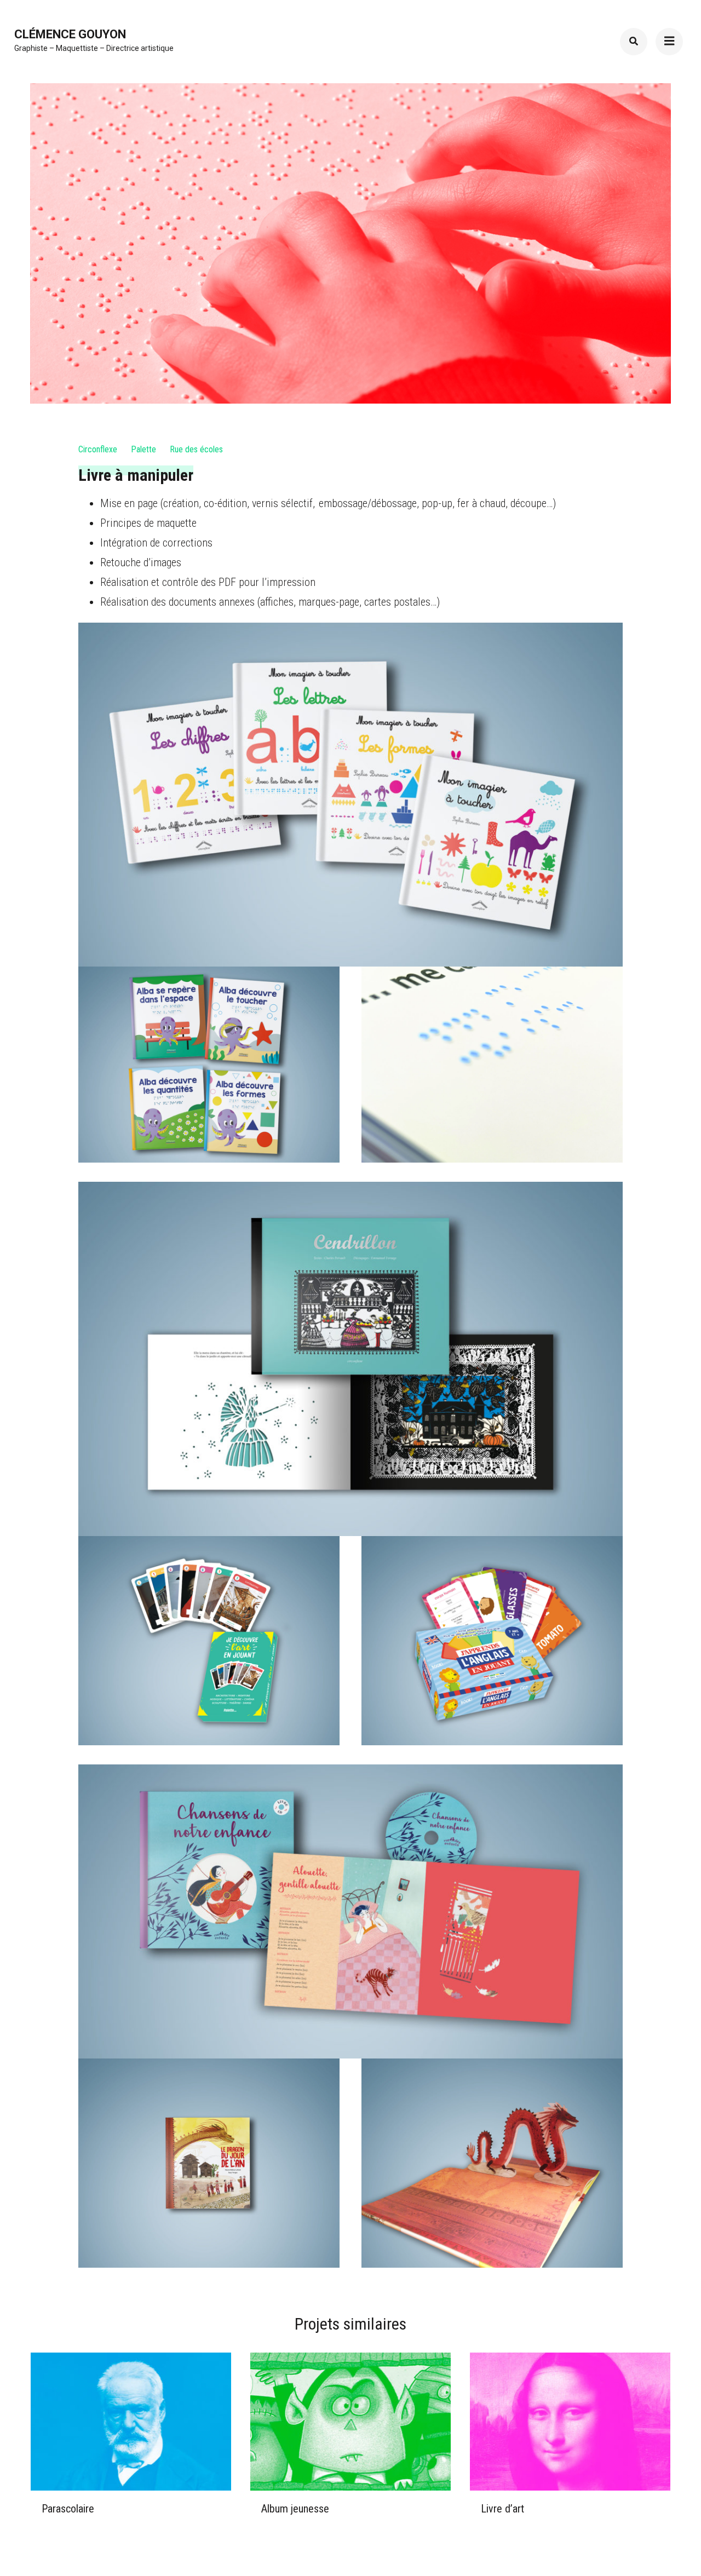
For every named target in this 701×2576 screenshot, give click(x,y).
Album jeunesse (295, 2509)
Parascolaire (68, 2509)
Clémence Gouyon (70, 34)
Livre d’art (502, 2509)
